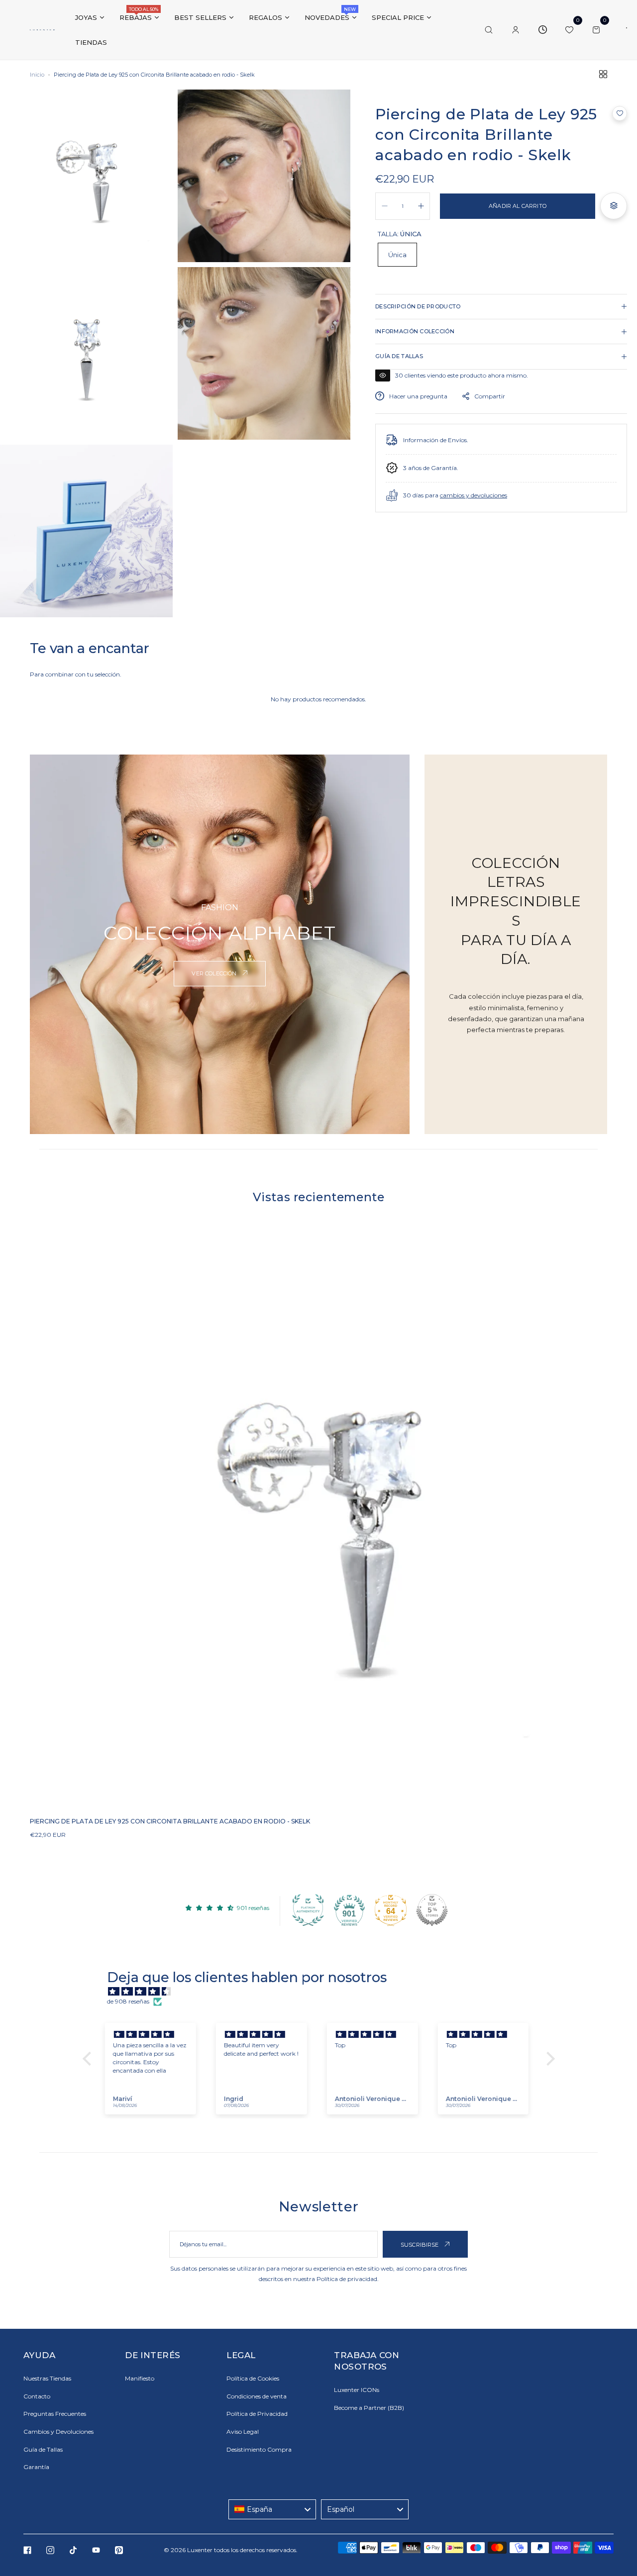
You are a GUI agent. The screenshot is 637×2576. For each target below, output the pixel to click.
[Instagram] (50, 2550)
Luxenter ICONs (357, 2390)
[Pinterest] (119, 2550)
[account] (516, 30)
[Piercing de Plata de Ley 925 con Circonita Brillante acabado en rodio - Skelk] (318, 1520)
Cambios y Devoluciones (58, 2432)
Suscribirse (421, 2245)
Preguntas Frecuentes (55, 2414)
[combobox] (272, 2509)
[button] (620, 113)
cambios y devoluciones (474, 495)
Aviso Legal (243, 2432)
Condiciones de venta (257, 2396)
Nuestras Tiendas (47, 2378)
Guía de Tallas (43, 2449)
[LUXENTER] (42, 30)
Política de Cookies (253, 2378)
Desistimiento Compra (259, 2449)
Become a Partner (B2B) (369, 2408)
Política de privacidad (347, 2279)
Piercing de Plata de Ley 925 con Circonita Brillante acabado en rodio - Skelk (170, 1821)
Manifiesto (140, 2378)
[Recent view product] (542, 30)
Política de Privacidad (257, 2414)
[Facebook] (27, 2550)
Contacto (37, 2396)
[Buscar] (489, 30)
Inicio (37, 75)
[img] (324, 1992)
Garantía (36, 2467)
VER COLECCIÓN (215, 973)
